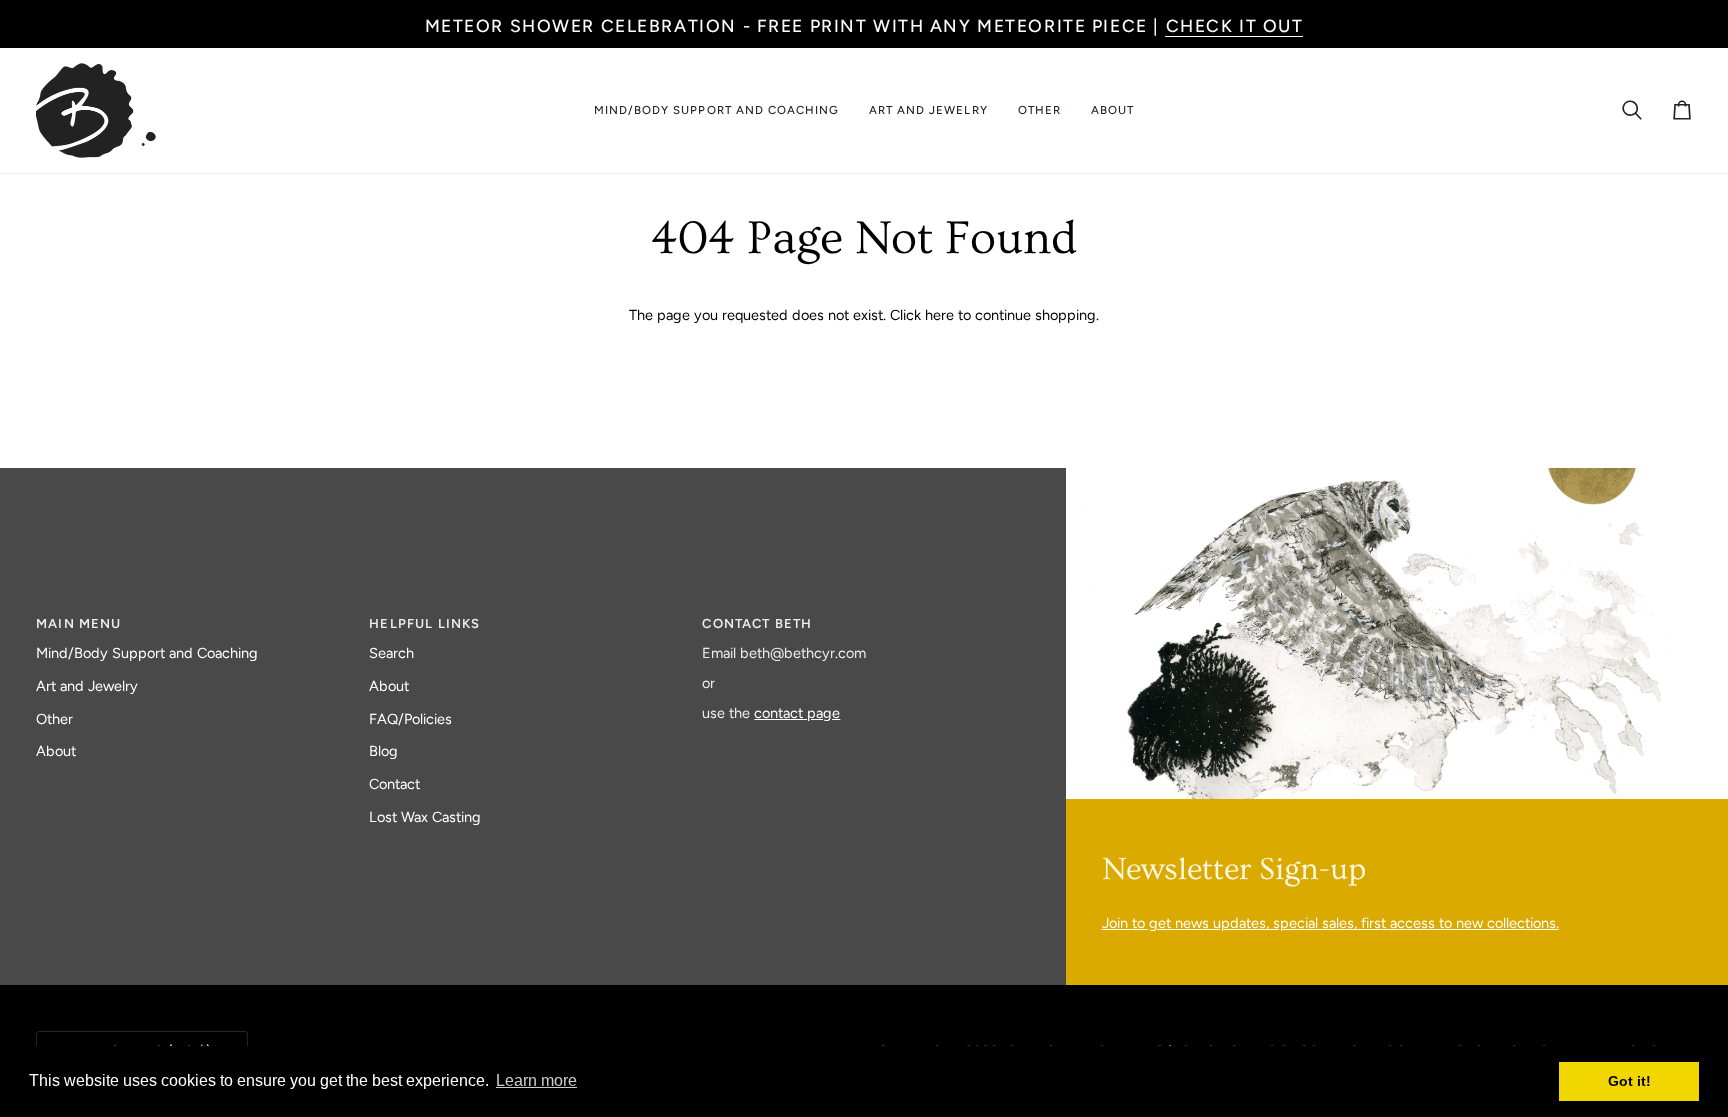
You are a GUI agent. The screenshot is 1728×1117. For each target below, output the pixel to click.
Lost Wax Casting (425, 817)
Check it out (1235, 25)
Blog (383, 751)
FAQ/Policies (410, 719)
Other (54, 719)
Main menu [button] (79, 623)
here (939, 315)
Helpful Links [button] (424, 623)
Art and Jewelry (87, 686)
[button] (716, 110)
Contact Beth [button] (757, 623)
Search (391, 653)
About (56, 751)
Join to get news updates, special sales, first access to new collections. (1330, 923)
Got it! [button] (1629, 1081)
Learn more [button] (536, 1080)
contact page (797, 713)
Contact (394, 784)
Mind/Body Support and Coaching (147, 653)
